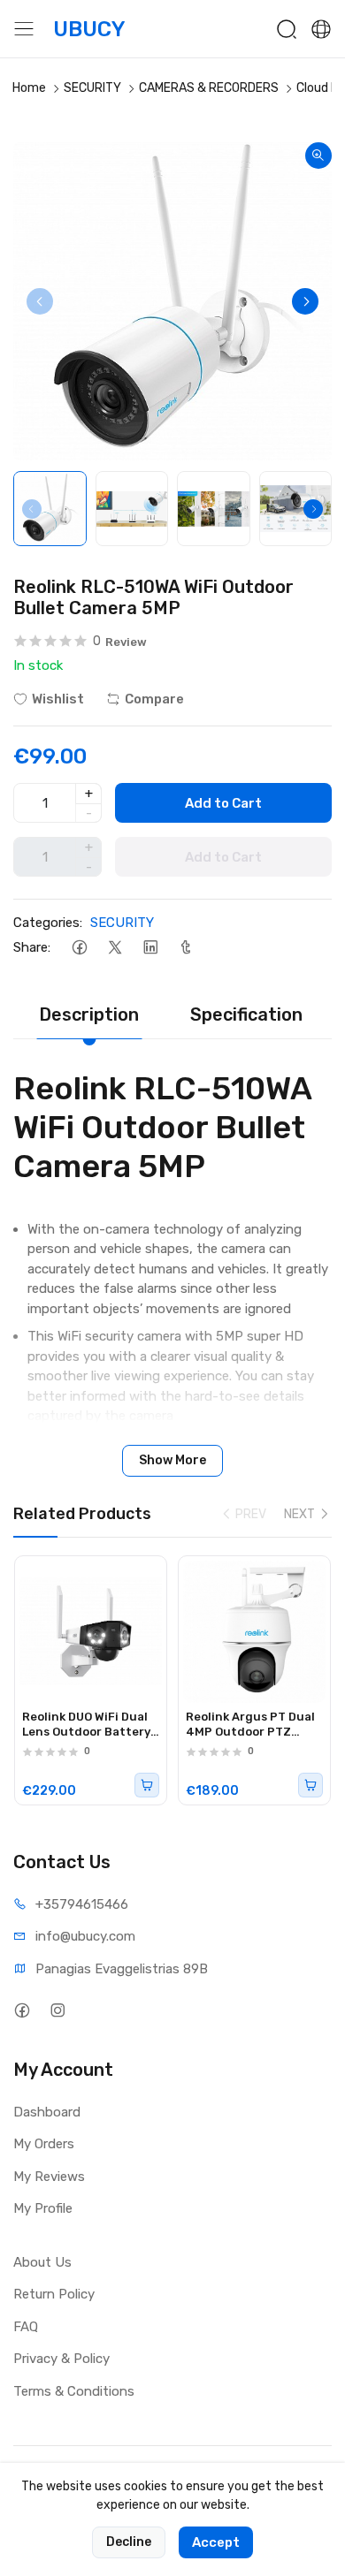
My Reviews (49, 2177)
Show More (172, 1460)
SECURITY (92, 88)
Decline (129, 2542)
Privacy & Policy (61, 2359)
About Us (42, 2262)
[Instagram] (57, 2011)
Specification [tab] (246, 1014)
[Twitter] (115, 948)
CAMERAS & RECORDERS (209, 88)
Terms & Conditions (74, 2391)
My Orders (44, 2144)
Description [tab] (89, 1014)
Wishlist (58, 699)
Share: (32, 947)
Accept (216, 2542)
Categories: (48, 923)
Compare (154, 699)
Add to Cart (223, 803)
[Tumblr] (185, 948)
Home (29, 88)
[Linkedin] (150, 948)
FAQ (26, 2327)
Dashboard (47, 2112)
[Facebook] (79, 948)
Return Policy (54, 2294)
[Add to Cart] (147, 1785)
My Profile (43, 2208)
